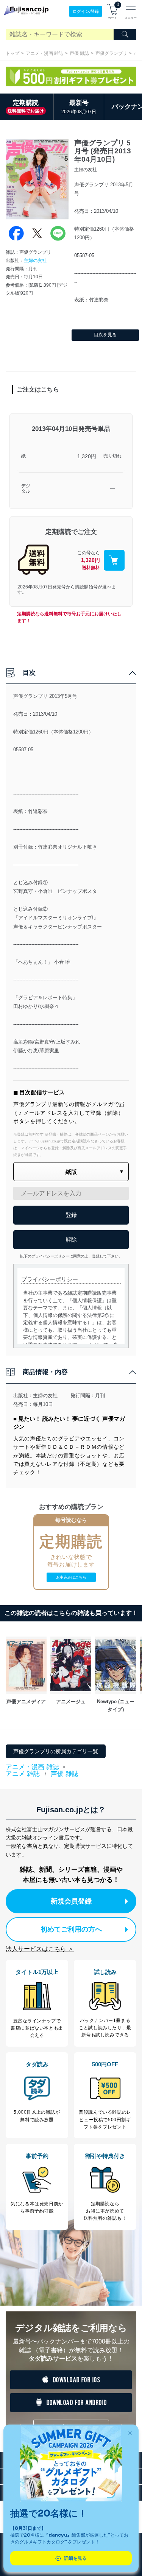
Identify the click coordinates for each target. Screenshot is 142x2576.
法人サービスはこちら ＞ (40, 1949)
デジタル (26, 489)
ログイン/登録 (86, 11)
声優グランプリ (111, 53)
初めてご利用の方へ (71, 1929)
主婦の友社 (35, 261)
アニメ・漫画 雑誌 (44, 53)
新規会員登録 (71, 1901)
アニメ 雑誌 (23, 1774)
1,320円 (87, 456)
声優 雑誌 (79, 53)
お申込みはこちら (71, 1577)
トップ (12, 53)
